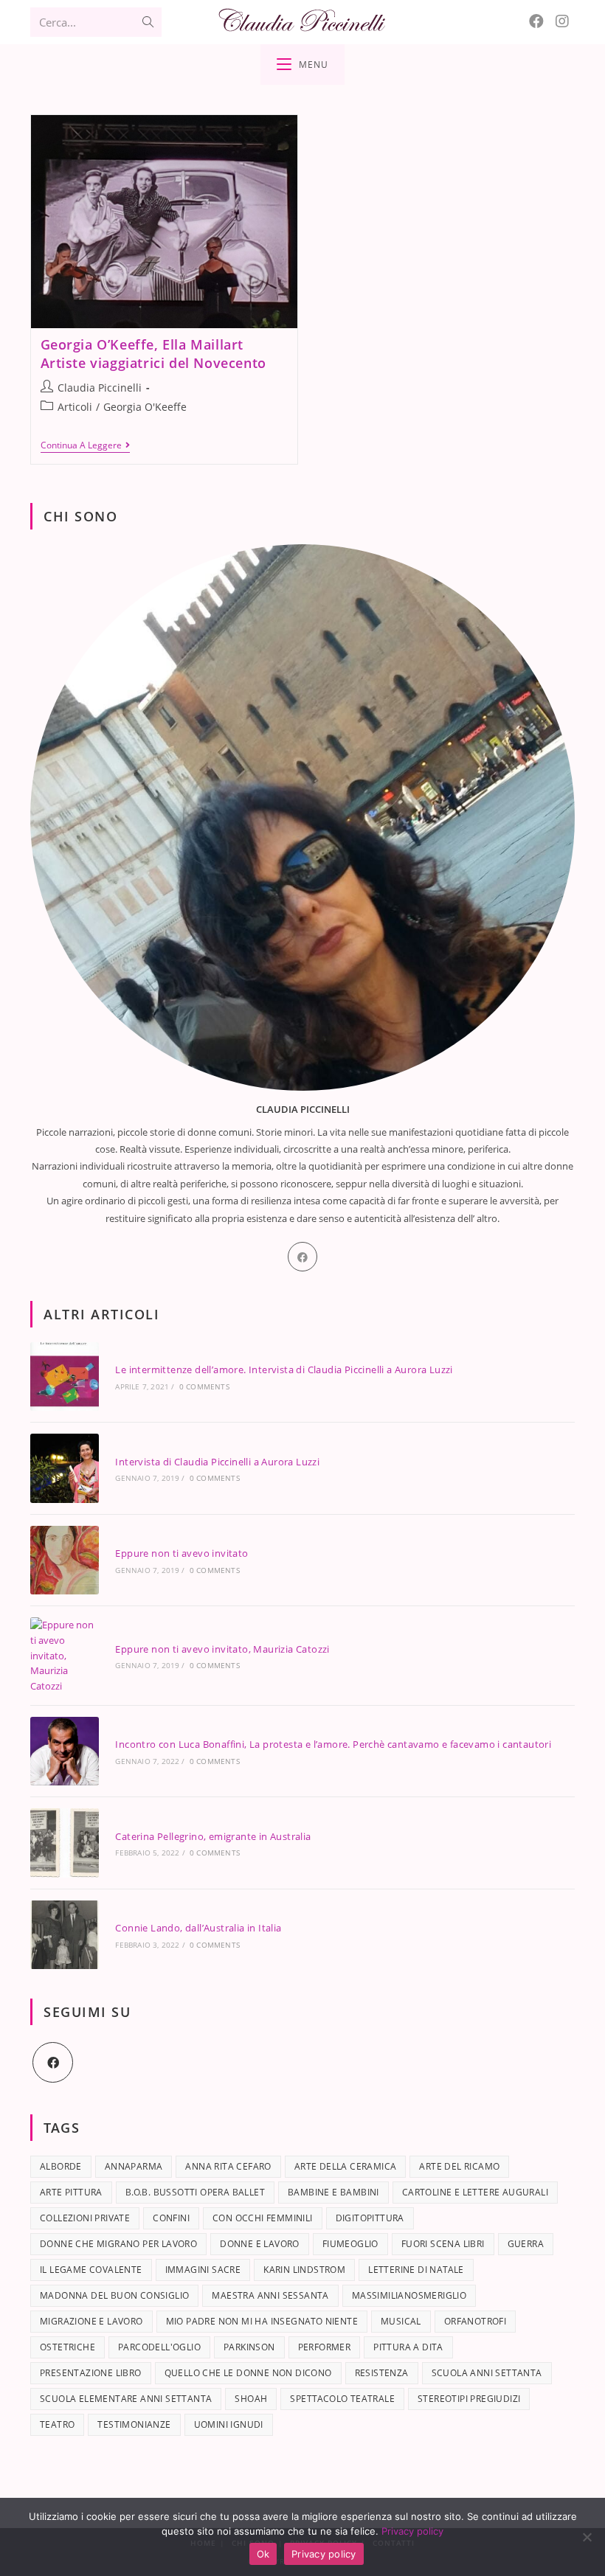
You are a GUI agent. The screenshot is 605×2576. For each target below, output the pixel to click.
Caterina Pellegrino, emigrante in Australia (213, 1836)
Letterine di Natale (416, 2270)
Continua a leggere (85, 446)
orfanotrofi (475, 2321)
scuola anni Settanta (487, 2373)
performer (325, 2347)
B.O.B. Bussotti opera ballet (195, 2192)
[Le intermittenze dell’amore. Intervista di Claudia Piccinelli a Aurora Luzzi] (65, 1376)
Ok (263, 2554)
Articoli (75, 407)
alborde (61, 2166)
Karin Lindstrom (304, 2270)
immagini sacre (203, 2270)
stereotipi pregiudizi (469, 2399)
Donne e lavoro (260, 2244)
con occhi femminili (263, 2218)
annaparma (134, 2166)
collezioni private (85, 2218)
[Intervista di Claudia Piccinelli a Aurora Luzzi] (65, 1468)
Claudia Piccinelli (100, 388)
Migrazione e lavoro (91, 2321)
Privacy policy (412, 2531)
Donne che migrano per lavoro (118, 2244)
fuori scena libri (443, 2244)
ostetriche (68, 2347)
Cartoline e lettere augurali (475, 2192)
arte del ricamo (459, 2166)
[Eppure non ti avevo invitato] (65, 1560)
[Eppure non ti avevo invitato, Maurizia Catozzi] (65, 1656)
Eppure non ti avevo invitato (181, 1553)
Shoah (251, 2399)
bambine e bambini (333, 2192)
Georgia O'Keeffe (145, 407)
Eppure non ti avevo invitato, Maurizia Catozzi (222, 1649)
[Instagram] (562, 21)
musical (401, 2321)
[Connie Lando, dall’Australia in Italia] (65, 1935)
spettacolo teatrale (342, 2399)
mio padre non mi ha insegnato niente (262, 2321)
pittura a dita (408, 2347)
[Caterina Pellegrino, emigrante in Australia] (65, 1843)
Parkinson (249, 2347)
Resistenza (382, 2373)
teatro (57, 2424)
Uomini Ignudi (229, 2424)
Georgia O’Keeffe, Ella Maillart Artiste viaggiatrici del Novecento (153, 354)
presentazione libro (91, 2373)
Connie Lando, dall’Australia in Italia (198, 1928)
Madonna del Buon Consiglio (114, 2295)
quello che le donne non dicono (248, 2373)
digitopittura (370, 2218)
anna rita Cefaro (228, 2166)
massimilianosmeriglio (409, 2295)
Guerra (526, 2244)
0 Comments (204, 1386)
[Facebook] (536, 21)
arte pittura (71, 2192)
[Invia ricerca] (148, 22)
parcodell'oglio (159, 2347)
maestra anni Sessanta (270, 2295)
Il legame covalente (91, 2270)
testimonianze (134, 2424)
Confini (171, 2218)
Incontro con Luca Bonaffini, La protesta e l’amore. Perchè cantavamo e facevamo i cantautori (333, 1744)
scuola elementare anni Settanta (126, 2399)
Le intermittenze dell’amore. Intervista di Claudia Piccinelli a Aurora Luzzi (284, 1369)
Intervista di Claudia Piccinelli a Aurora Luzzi (217, 1462)
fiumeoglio (350, 2244)
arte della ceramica (346, 2166)
